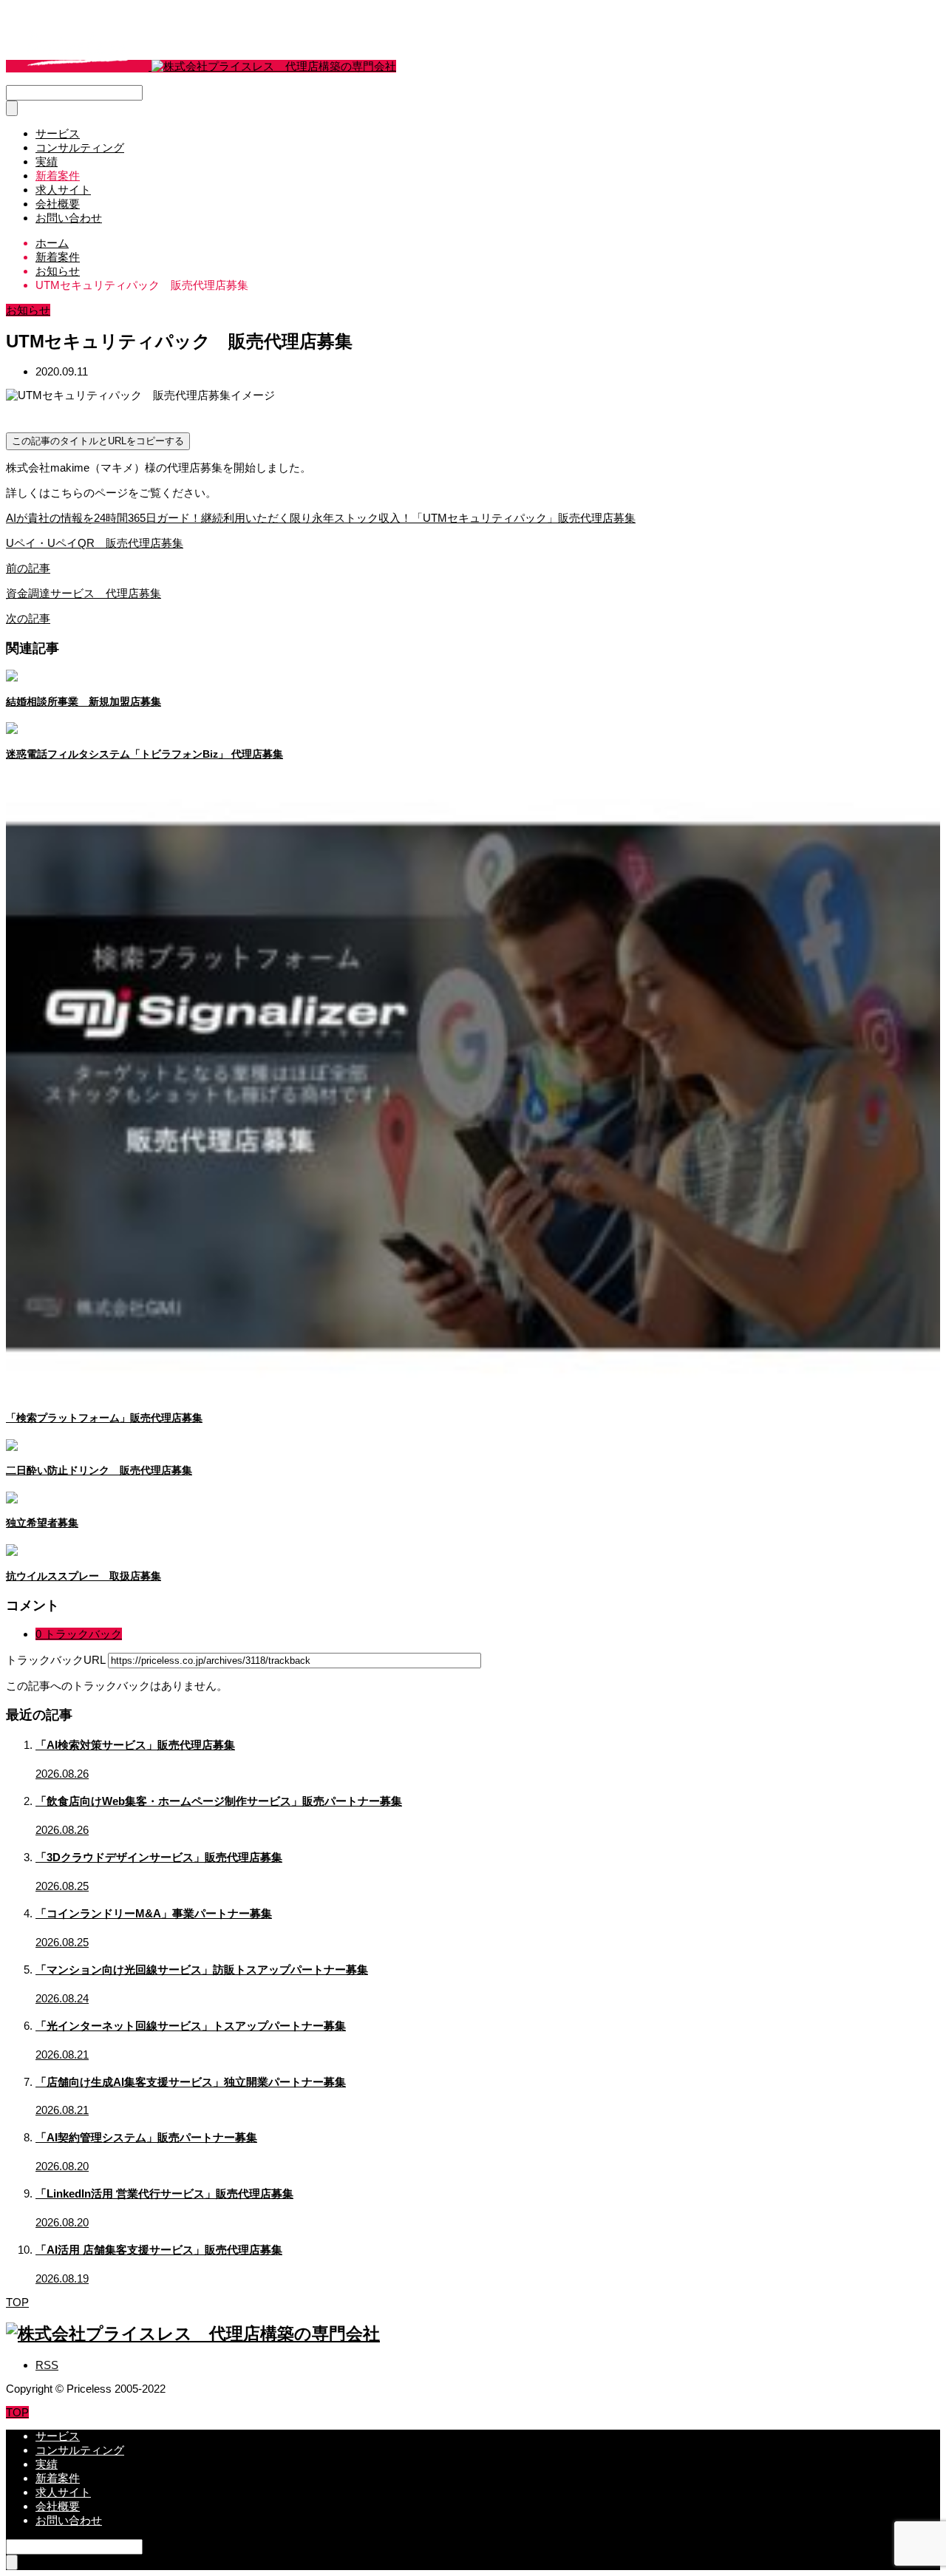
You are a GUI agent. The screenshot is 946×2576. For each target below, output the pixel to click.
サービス (58, 133)
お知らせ (28, 310)
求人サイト (63, 190)
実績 (47, 162)
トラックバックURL (55, 1660)
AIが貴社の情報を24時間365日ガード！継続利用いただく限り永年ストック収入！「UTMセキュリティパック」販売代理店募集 (321, 518)
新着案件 (58, 176)
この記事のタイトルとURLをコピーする (98, 441)
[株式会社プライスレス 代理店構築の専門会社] (201, 66)
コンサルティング (80, 147)
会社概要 (58, 204)
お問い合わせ (69, 218)
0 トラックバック (79, 1634)
